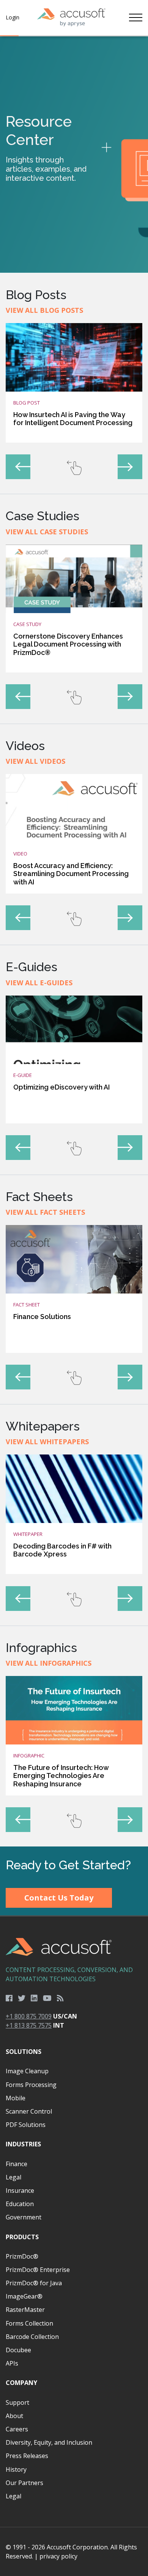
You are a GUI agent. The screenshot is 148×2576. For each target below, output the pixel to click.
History (16, 2469)
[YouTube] (47, 1998)
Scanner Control (29, 2111)
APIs (12, 2363)
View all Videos (35, 761)
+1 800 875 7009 (29, 2016)
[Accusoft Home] (71, 18)
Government (24, 2217)
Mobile (16, 2098)
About (14, 2416)
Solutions (24, 2052)
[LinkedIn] (34, 1998)
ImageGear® (24, 2296)
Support (17, 2402)
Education (20, 2204)
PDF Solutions (26, 2125)
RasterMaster (25, 2310)
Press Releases (27, 2456)
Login (13, 17)
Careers (17, 2429)
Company (21, 2383)
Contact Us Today (59, 1898)
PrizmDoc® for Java (34, 2283)
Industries (23, 2144)
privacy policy (58, 2556)
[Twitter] (22, 1998)
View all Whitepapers (47, 1442)
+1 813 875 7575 (29, 2025)
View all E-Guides (39, 983)
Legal (13, 2177)
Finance (17, 2164)
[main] (74, 941)
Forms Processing (31, 2085)
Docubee (18, 2350)
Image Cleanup (27, 2071)
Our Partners (24, 2483)
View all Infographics (49, 1663)
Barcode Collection (32, 2337)
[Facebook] (9, 1998)
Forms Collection (29, 2323)
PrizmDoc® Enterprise (38, 2270)
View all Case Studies (47, 532)
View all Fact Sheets (45, 1212)
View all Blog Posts (44, 310)
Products (22, 2237)
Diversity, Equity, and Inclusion (49, 2442)
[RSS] (60, 1998)
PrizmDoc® (22, 2256)
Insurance (20, 2190)
